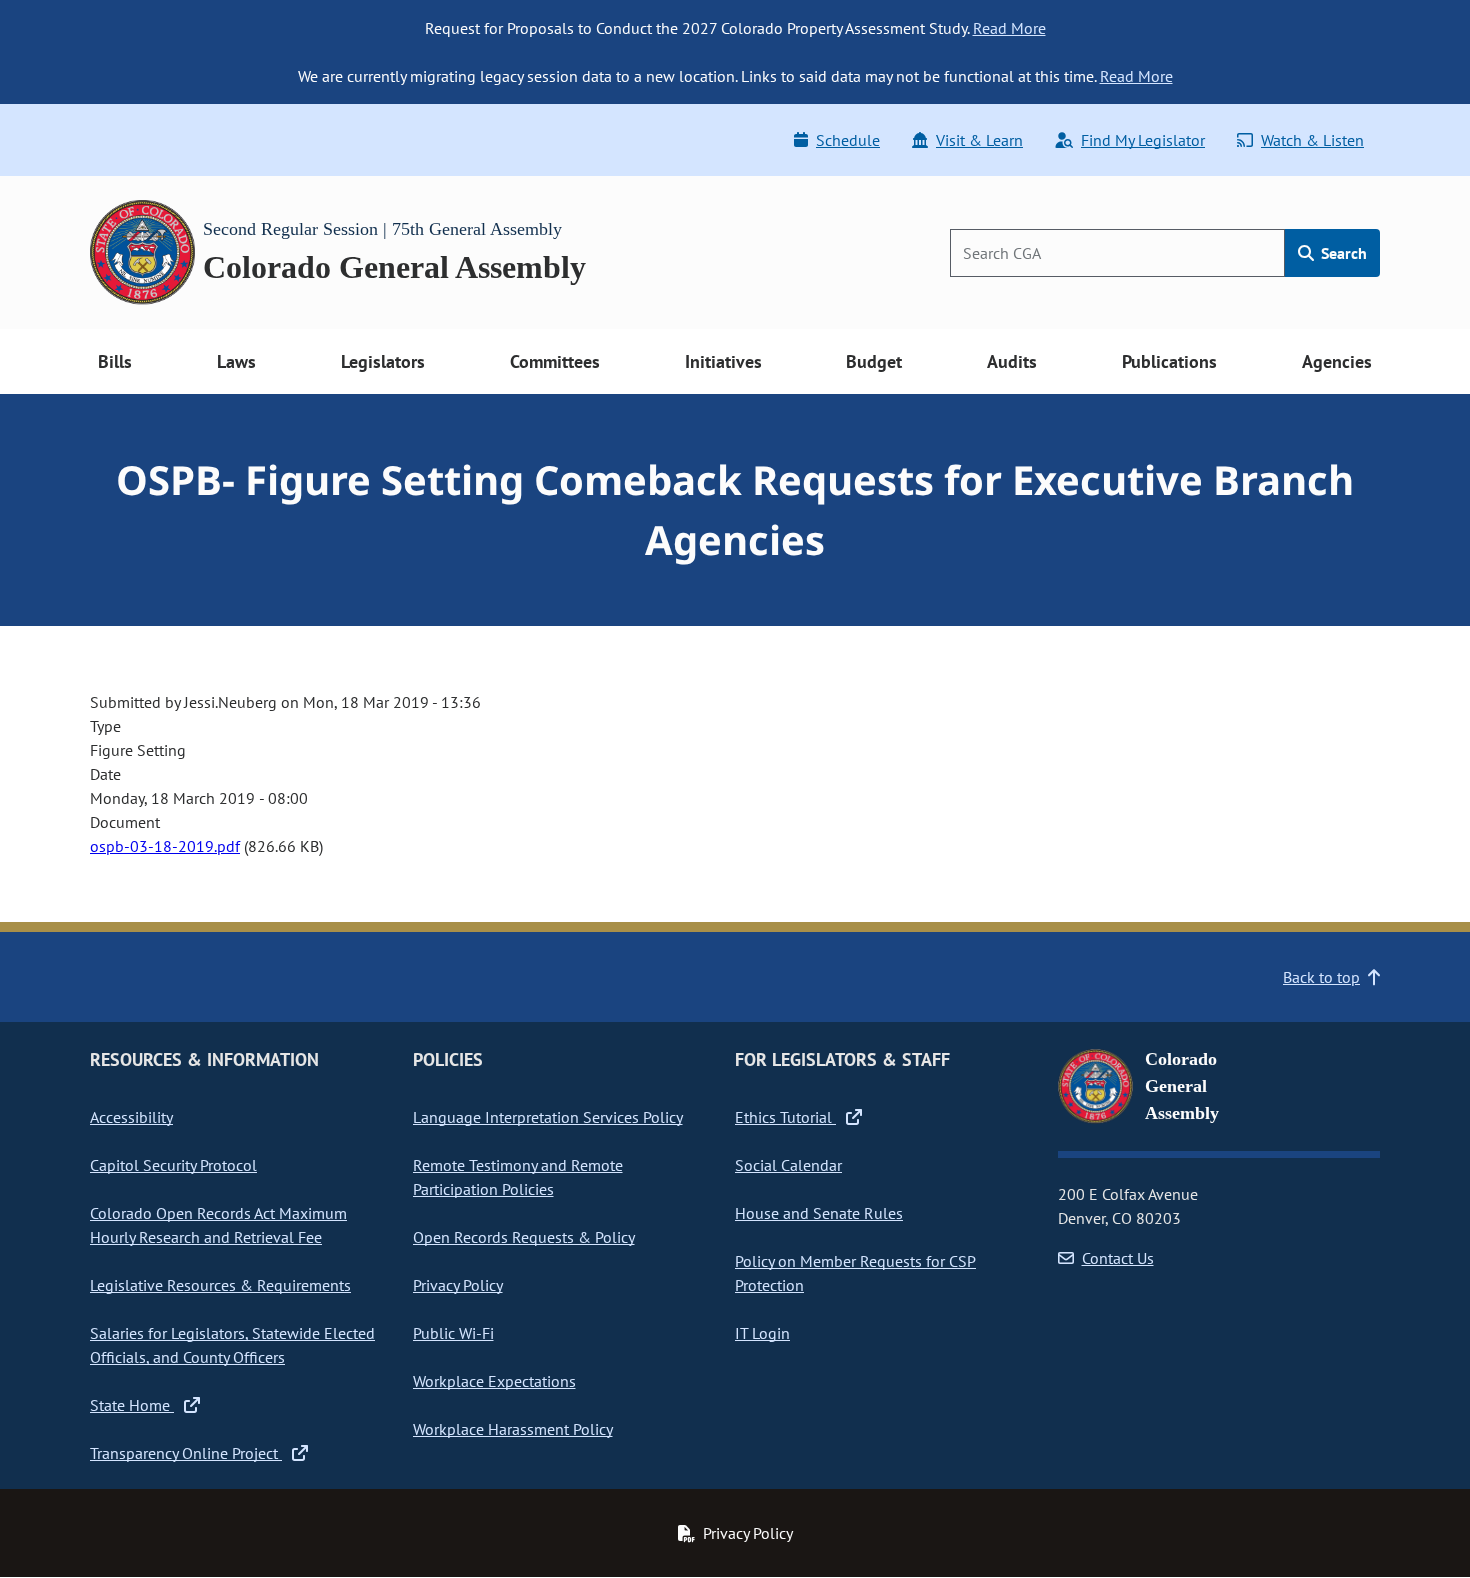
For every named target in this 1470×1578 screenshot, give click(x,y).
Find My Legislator (1143, 140)
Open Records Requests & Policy (524, 1237)
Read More (1009, 28)
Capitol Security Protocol (173, 1165)
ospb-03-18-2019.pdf (165, 846)
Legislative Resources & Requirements (220, 1285)
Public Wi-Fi (453, 1333)
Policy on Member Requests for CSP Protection (855, 1273)
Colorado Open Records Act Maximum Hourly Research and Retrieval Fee (218, 1225)
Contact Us (1118, 1258)
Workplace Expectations (494, 1381)
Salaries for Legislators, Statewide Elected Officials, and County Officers (232, 1345)
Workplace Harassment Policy (513, 1429)
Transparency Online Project (186, 1453)
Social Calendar (788, 1165)
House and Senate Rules (819, 1213)
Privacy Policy (458, 1285)
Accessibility (131, 1117)
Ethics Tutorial (785, 1117)
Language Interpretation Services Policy (548, 1117)
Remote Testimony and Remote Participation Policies (518, 1177)
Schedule (848, 140)
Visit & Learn (979, 140)
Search (1342, 253)
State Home (132, 1405)
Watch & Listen (1312, 140)
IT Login (762, 1333)
